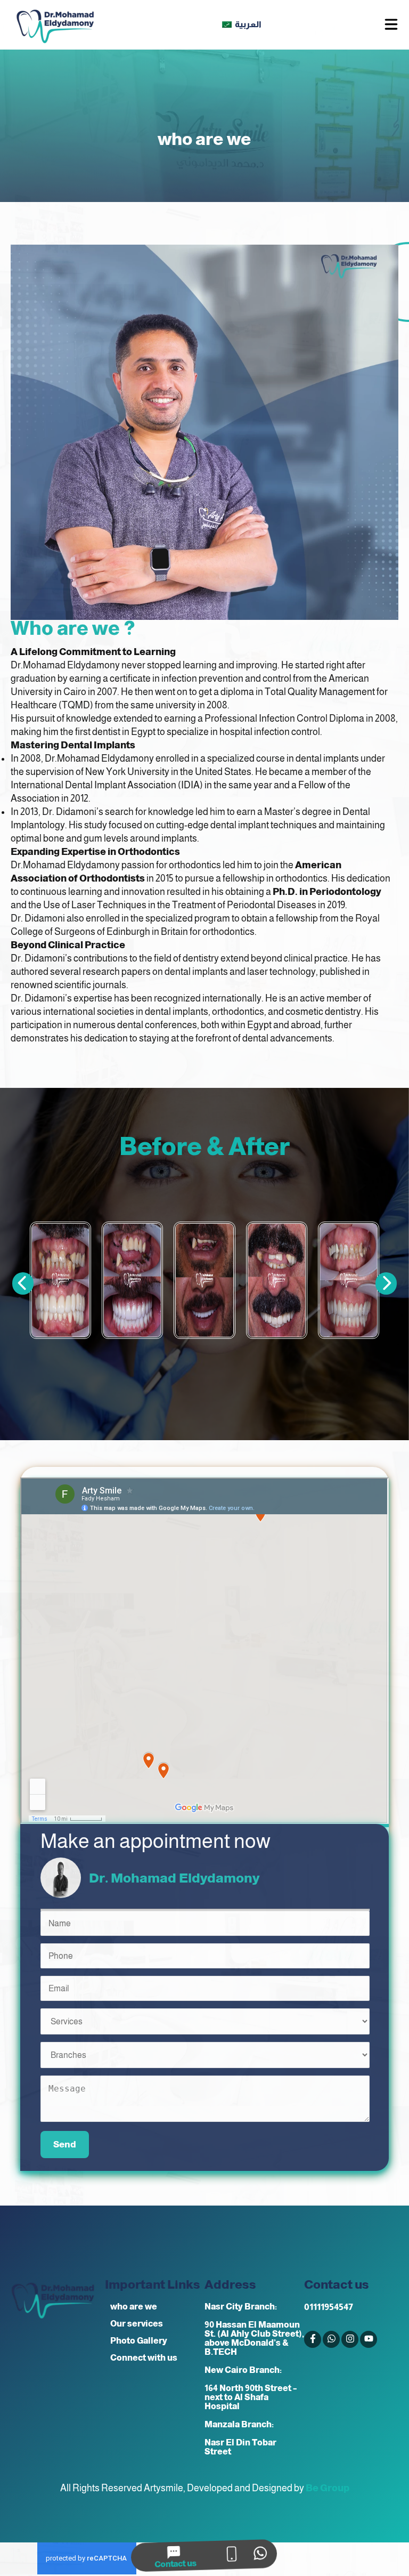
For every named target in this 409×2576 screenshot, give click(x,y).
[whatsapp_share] (331, 2339)
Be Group (328, 2488)
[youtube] (369, 2339)
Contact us (174, 2563)
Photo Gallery (139, 2341)
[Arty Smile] (55, 25)
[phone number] (233, 2555)
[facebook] (313, 2339)
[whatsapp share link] (263, 2555)
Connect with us (144, 2358)
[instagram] (350, 2339)
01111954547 (329, 2307)
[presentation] (386, 1283)
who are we (134, 2307)
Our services (137, 2324)
